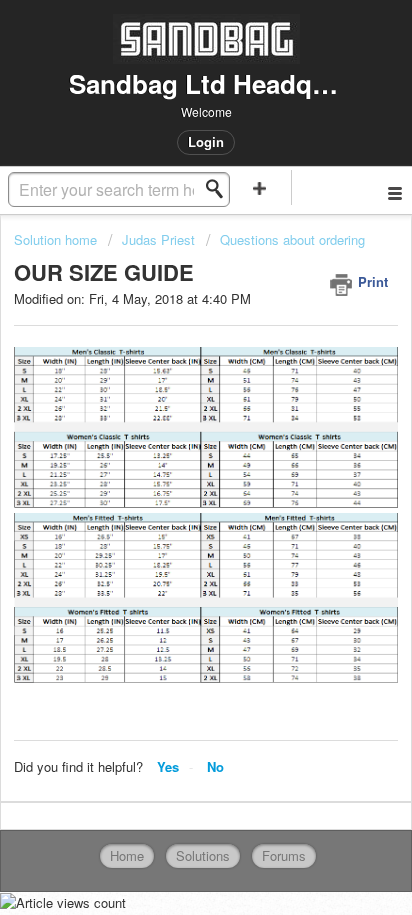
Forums (284, 855)
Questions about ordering (292, 239)
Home (127, 855)
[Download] (169, 441)
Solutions (203, 855)
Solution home (57, 239)
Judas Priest (158, 239)
